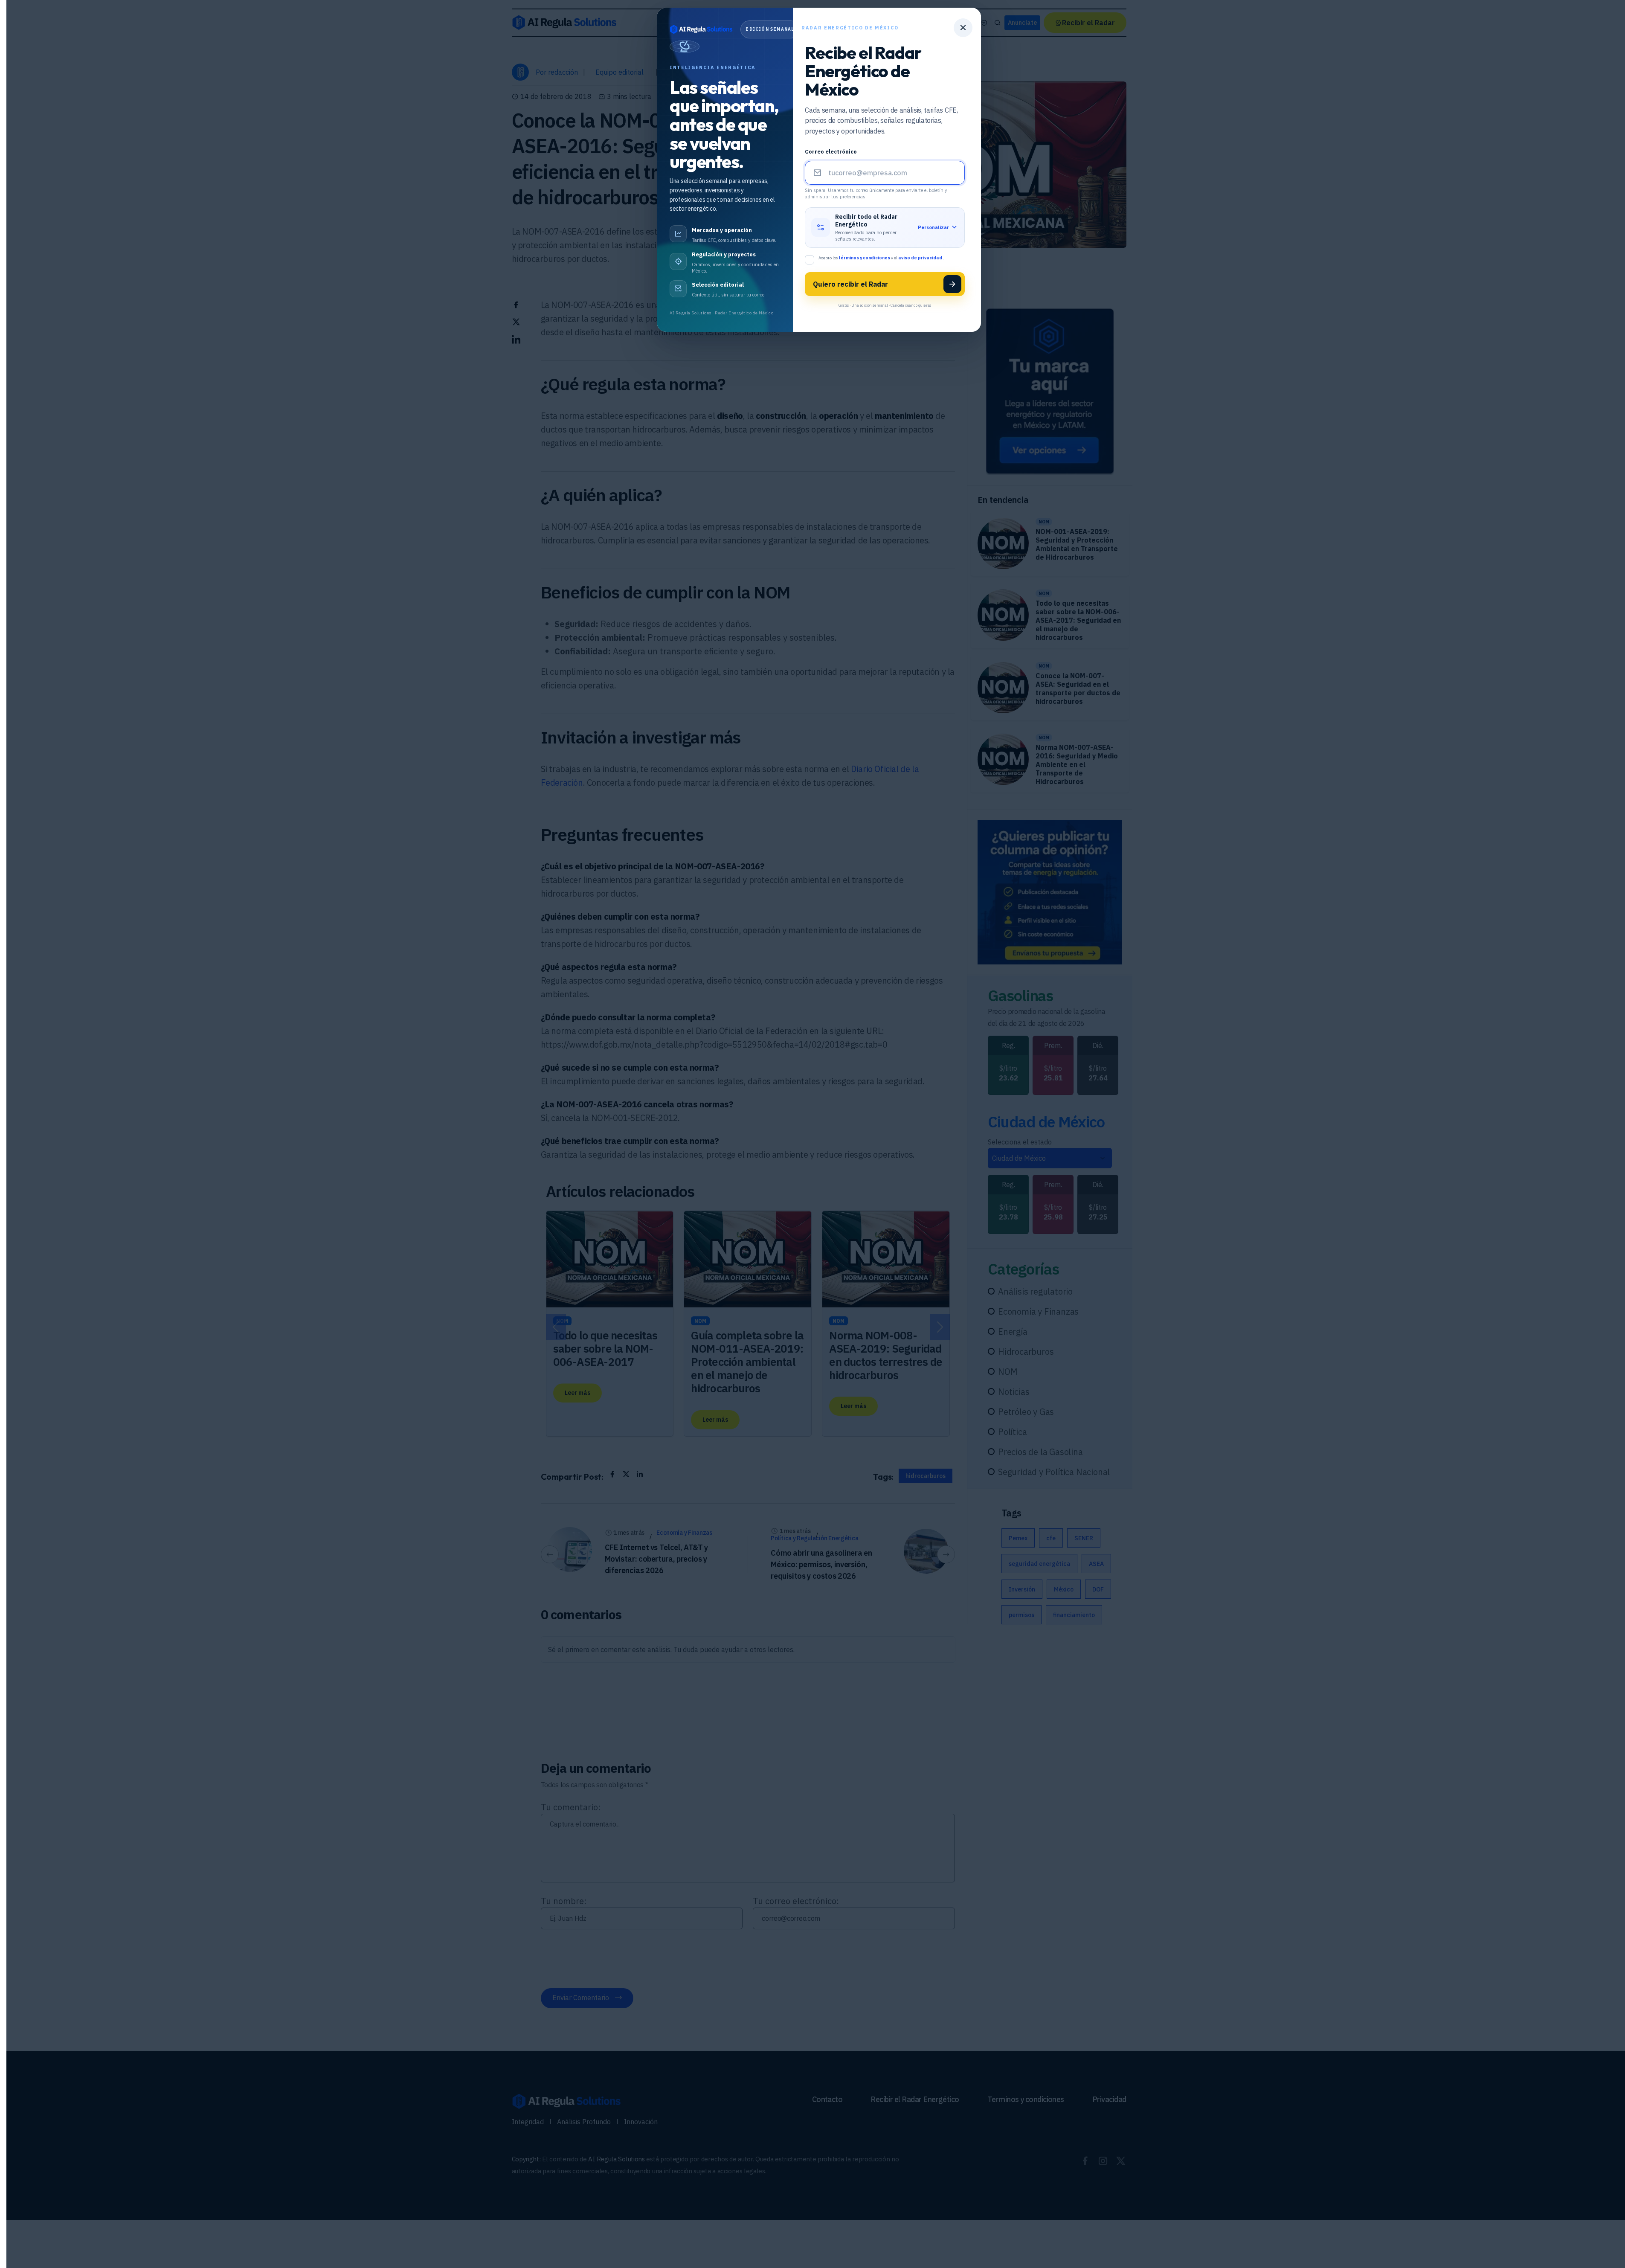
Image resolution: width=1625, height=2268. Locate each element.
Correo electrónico (831, 152)
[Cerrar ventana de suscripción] (963, 28)
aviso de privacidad (921, 258)
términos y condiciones (865, 258)
